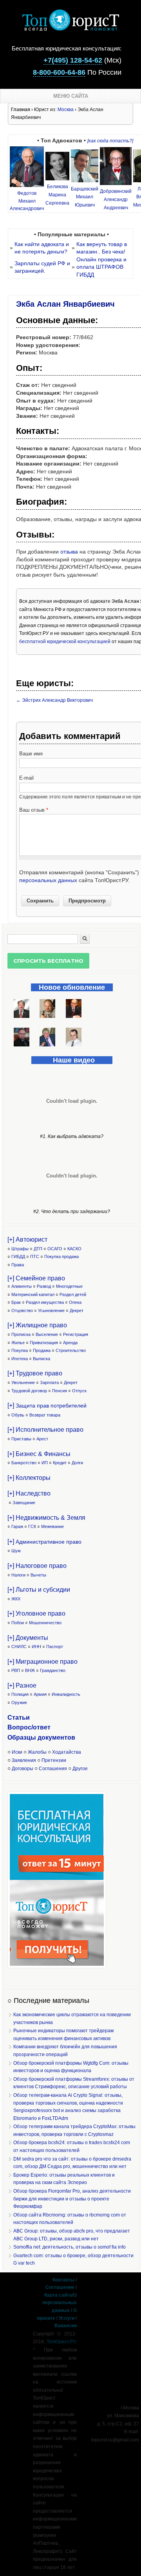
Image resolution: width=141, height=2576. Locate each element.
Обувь (18, 1415)
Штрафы (20, 1249)
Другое (80, 1769)
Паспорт (55, 1647)
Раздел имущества (45, 1302)
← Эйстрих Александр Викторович (54, 700)
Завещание (24, 1503)
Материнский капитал (33, 1294)
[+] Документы (28, 1638)
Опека (75, 1302)
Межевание (52, 1526)
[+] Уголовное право (36, 1613)
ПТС (35, 1257)
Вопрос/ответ (29, 1727)
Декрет (77, 1310)
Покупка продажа (61, 1257)
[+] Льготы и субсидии (39, 1590)
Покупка (20, 1350)
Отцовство (22, 1310)
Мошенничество (45, 1623)
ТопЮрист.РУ (61, 2342)
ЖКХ (16, 1599)
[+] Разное (22, 1685)
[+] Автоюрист (27, 1239)
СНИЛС (19, 1647)
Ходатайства (67, 1752)
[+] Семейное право (36, 1278)
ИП (45, 1463)
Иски (17, 1752)
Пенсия (60, 1391)
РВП (16, 1670)
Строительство (71, 1350)
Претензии (54, 1760)
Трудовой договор (29, 1391)
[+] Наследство (29, 1493)
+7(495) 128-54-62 (73, 60)
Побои (18, 1623)
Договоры (23, 1769)
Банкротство (24, 1463)
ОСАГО (55, 1249)
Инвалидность (66, 1694)
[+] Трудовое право (35, 1373)
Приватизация (44, 1343)
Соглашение (60, 2287)
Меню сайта (71, 96)
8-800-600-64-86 (59, 72)
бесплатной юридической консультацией (65, 642)
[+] (47, 1405)
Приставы (21, 1439)
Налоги (18, 1575)
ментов (64, 1737)
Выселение (47, 1334)
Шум (16, 1551)
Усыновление (51, 1310)
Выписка (42, 1359)
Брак (16, 1302)
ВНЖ (30, 1670)
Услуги (67, 2318)
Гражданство (53, 1670)
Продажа (42, 1350)
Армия (40, 1694)
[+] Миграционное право (42, 1662)
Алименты (22, 1286)
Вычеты (38, 1575)
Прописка (21, 1334)
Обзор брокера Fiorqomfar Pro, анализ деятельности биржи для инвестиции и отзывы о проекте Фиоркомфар (72, 2199)
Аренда (70, 1343)
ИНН (36, 1647)
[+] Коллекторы (29, 1478)
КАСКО (74, 1249)
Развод (44, 1286)
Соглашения (53, 1769)
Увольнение (23, 1382)
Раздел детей (73, 1294)
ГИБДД (18, 1257)
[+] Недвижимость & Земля (46, 1518)
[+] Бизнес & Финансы (39, 1454)
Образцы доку (30, 1737)
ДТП (38, 1249)
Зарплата (49, 1382)
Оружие (19, 1702)
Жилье (18, 1343)
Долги (77, 1463)
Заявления (24, 1760)
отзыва (69, 552)
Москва (66, 110)
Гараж (17, 1526)
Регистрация (76, 1334)
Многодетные (69, 1286)
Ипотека (20, 1359)
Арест (42, 1439)
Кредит (60, 1463)
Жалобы (37, 1752)
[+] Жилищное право (37, 1325)
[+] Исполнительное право (45, 1430)
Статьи (19, 1718)
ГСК (32, 1526)
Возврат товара (45, 1415)
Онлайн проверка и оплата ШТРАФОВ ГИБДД (101, 267)
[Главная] (70, 29)
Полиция (20, 1694)
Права (18, 1265)
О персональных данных (60, 2303)
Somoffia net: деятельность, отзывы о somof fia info (70, 2247)
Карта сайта (58, 2295)
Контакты (63, 2280)
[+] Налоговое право (37, 1566)
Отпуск (79, 1391)
